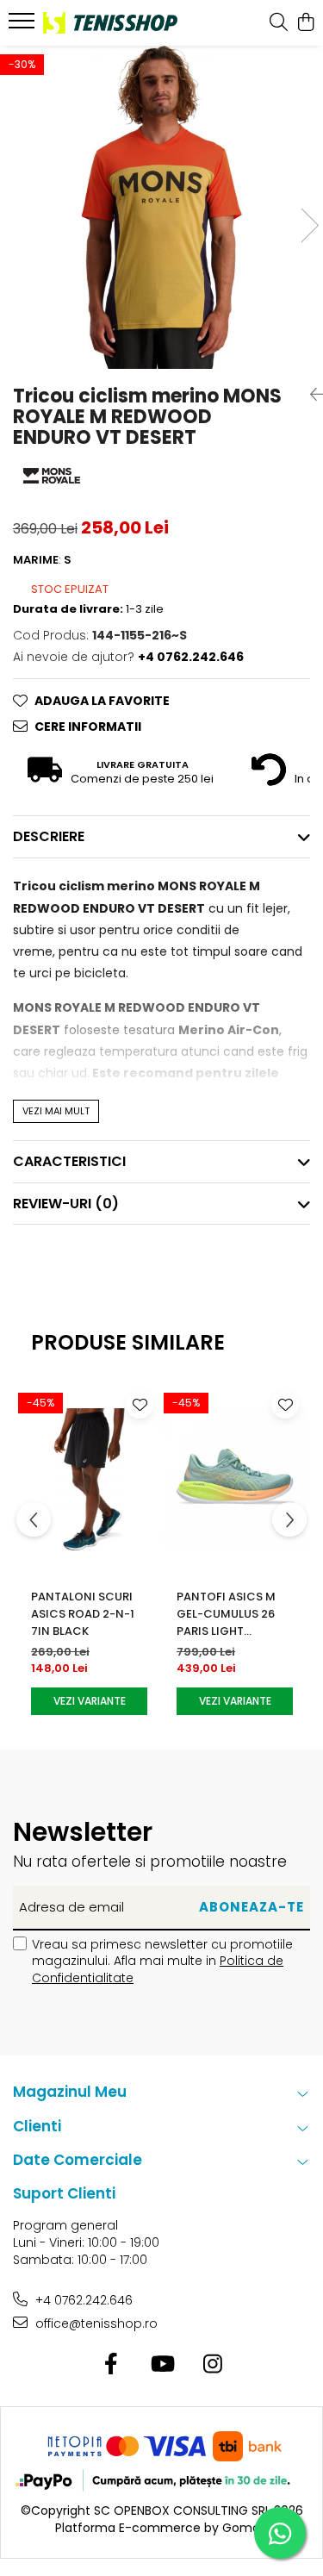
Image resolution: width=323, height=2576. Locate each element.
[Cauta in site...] (279, 23)
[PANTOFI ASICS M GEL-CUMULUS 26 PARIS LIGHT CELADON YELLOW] (235, 1480)
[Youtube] (161, 2365)
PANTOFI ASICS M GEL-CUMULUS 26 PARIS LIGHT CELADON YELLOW (227, 1614)
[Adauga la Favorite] (140, 1405)
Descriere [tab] (49, 836)
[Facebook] (111, 2365)
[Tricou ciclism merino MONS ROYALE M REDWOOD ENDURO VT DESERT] (161, 207)
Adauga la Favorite (102, 701)
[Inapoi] (310, 395)
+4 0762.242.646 (82, 2300)
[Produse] (24, 26)
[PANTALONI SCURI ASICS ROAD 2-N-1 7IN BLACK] (89, 1480)
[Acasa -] (110, 23)
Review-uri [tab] (66, 1204)
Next (309, 225)
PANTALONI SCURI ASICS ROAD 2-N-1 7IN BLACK (83, 1614)
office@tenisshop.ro (95, 2323)
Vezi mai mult (56, 1111)
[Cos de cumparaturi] (305, 23)
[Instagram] (212, 2365)
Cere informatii (88, 727)
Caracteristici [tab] (69, 1161)
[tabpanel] (161, 207)
